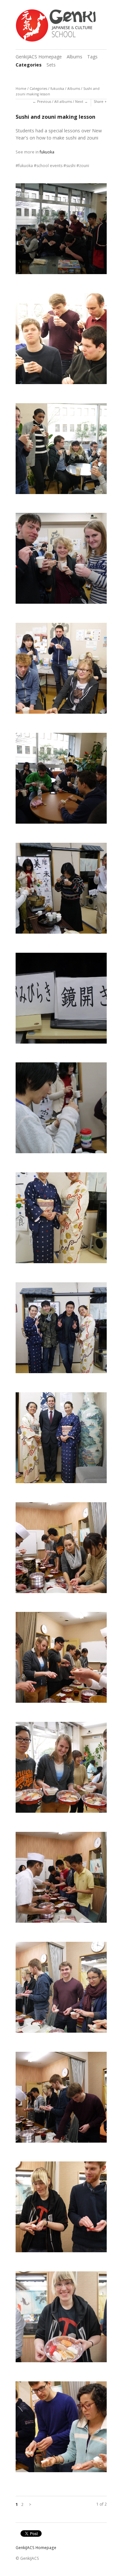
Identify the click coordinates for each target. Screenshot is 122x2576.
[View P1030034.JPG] (61, 2429)
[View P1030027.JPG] (61, 1770)
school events (49, 166)
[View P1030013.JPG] (61, 780)
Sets (51, 65)
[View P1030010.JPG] (61, 451)
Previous (44, 102)
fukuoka (57, 89)
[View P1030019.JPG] (61, 1220)
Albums (75, 57)
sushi (71, 166)
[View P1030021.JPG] (61, 1330)
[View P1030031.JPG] (61, 2209)
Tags (92, 57)
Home (21, 89)
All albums (63, 102)
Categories (29, 65)
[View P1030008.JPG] (61, 231)
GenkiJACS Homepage (39, 57)
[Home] (56, 26)
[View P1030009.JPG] (61, 341)
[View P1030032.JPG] (61, 2319)
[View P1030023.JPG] (61, 1550)
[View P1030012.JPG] (61, 671)
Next (79, 102)
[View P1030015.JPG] (61, 1000)
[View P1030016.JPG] (61, 1110)
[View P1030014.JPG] (61, 890)
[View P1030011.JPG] (61, 561)
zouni (84, 166)
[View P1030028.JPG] (61, 1880)
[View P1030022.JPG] (61, 1440)
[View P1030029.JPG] (61, 1989)
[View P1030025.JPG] (61, 1660)
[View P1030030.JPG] (61, 2099)
